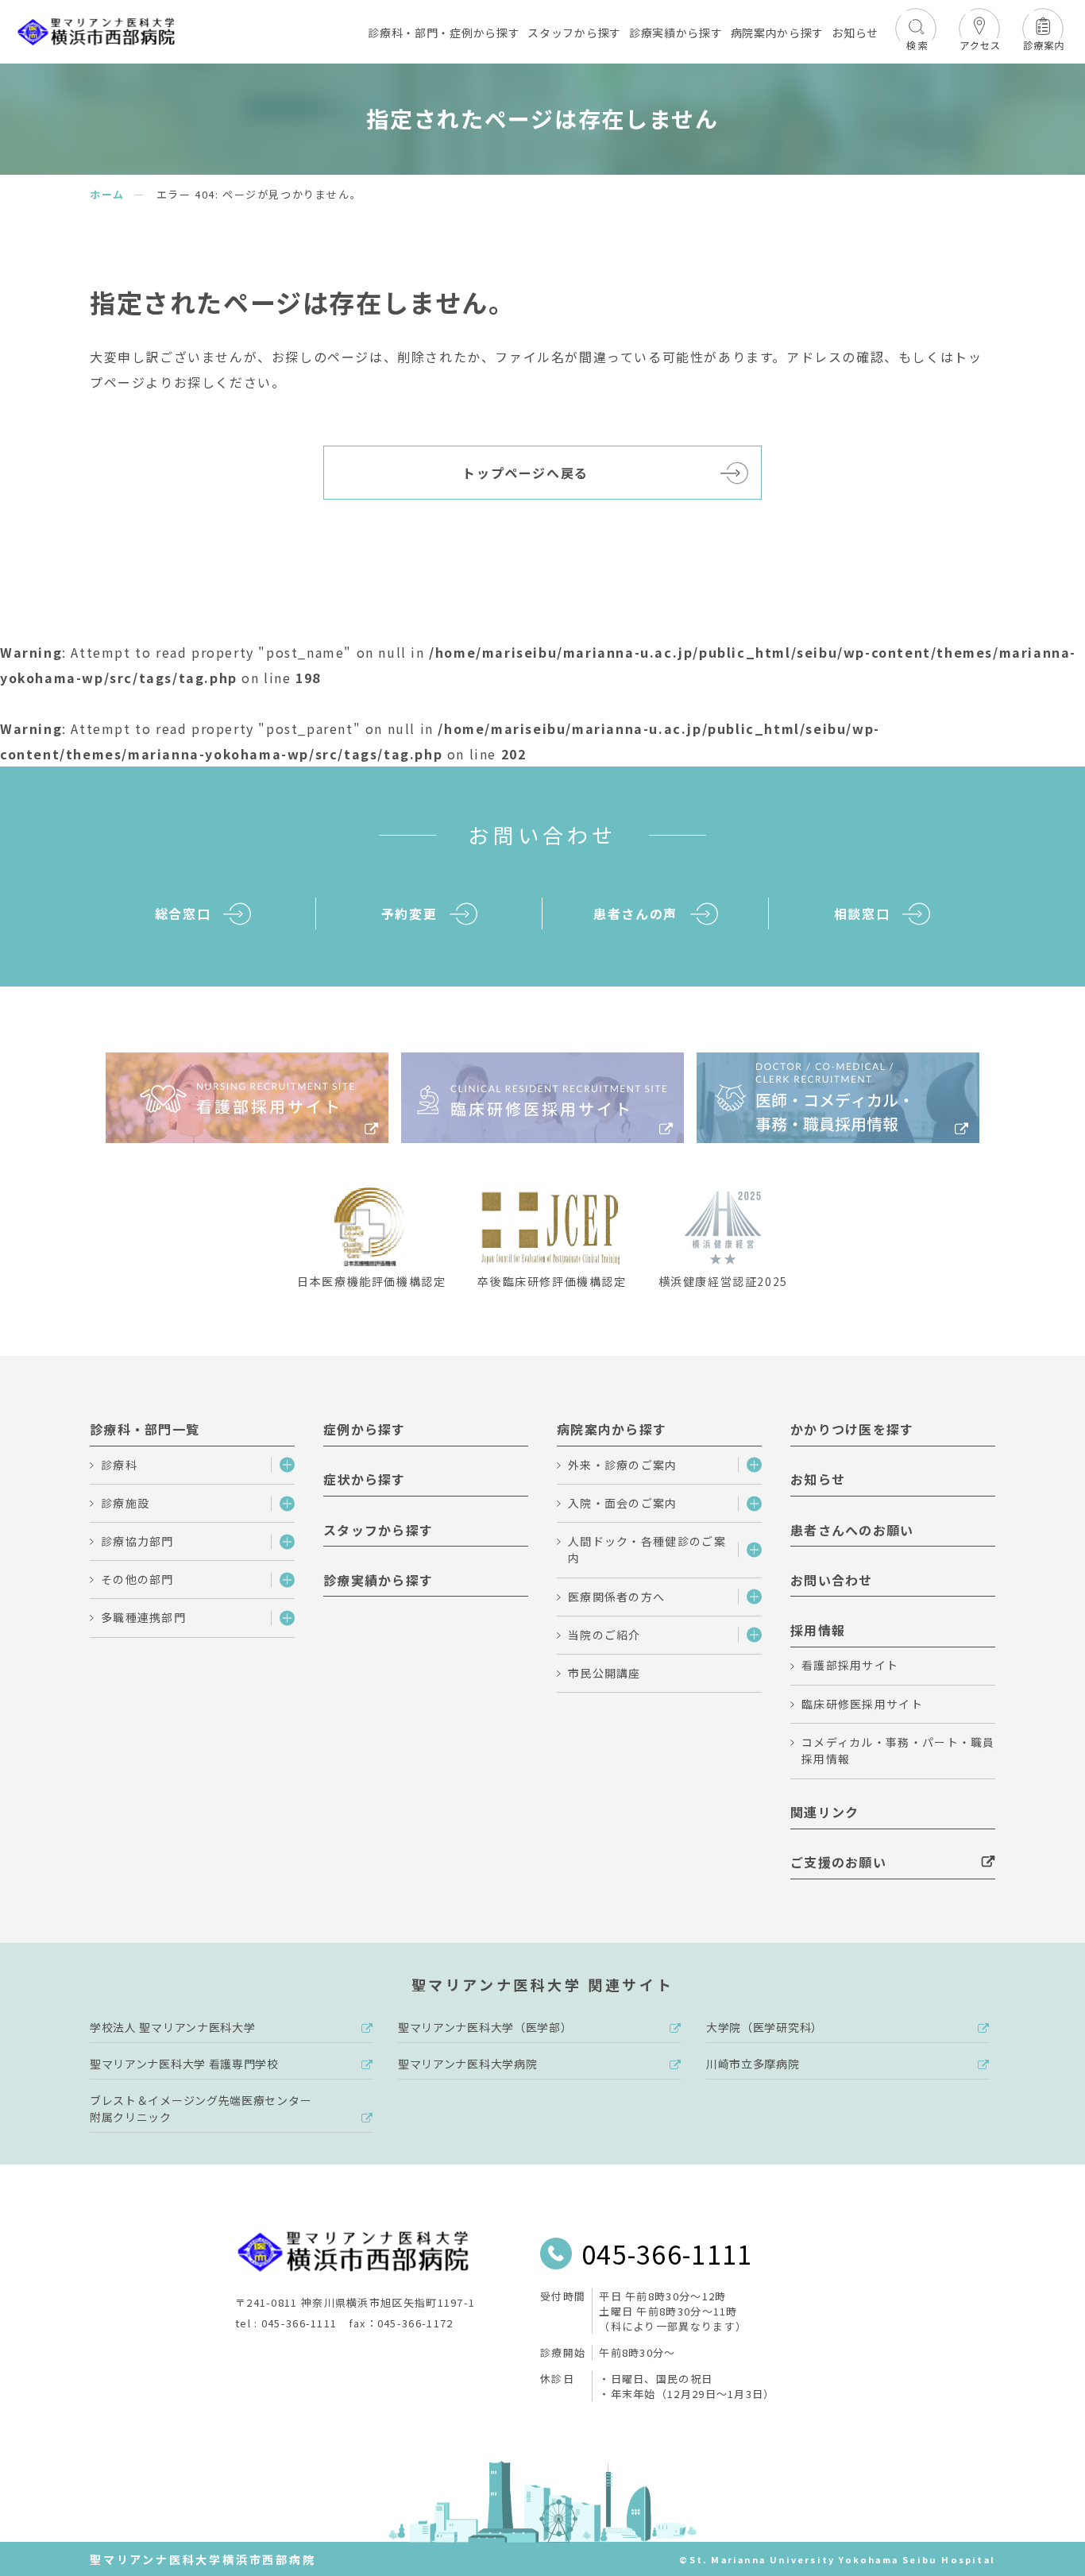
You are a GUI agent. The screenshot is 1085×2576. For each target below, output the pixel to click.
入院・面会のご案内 (623, 1503)
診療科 (119, 1465)
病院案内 (778, 33)
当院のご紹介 (604, 1635)
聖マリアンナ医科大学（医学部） (485, 2027)
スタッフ (574, 33)
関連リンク (824, 1812)
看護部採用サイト (850, 1665)
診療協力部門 (137, 1541)
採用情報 (818, 1630)
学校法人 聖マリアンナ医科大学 (173, 2027)
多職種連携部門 (143, 1617)
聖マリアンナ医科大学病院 (467, 2064)
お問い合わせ (832, 1580)
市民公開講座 (604, 1673)
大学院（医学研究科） (765, 2027)
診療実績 (676, 33)
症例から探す (365, 1429)
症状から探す (365, 1479)
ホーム (107, 194)
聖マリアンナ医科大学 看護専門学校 (184, 2064)
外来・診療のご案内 (623, 1465)
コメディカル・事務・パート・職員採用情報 (898, 1751)
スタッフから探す (378, 1530)
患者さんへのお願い (852, 1530)
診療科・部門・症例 (444, 33)
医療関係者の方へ (616, 1597)
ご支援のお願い (838, 1862)
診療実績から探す (378, 1580)
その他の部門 (137, 1579)
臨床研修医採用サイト (862, 1704)
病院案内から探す (612, 1429)
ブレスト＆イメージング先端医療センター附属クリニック (201, 2109)
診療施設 (125, 1503)
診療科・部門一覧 (145, 1429)
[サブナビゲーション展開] (283, 1466)
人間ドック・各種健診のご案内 (647, 1550)
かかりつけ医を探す (852, 1429)
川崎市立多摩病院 (753, 2064)
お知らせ (855, 33)
